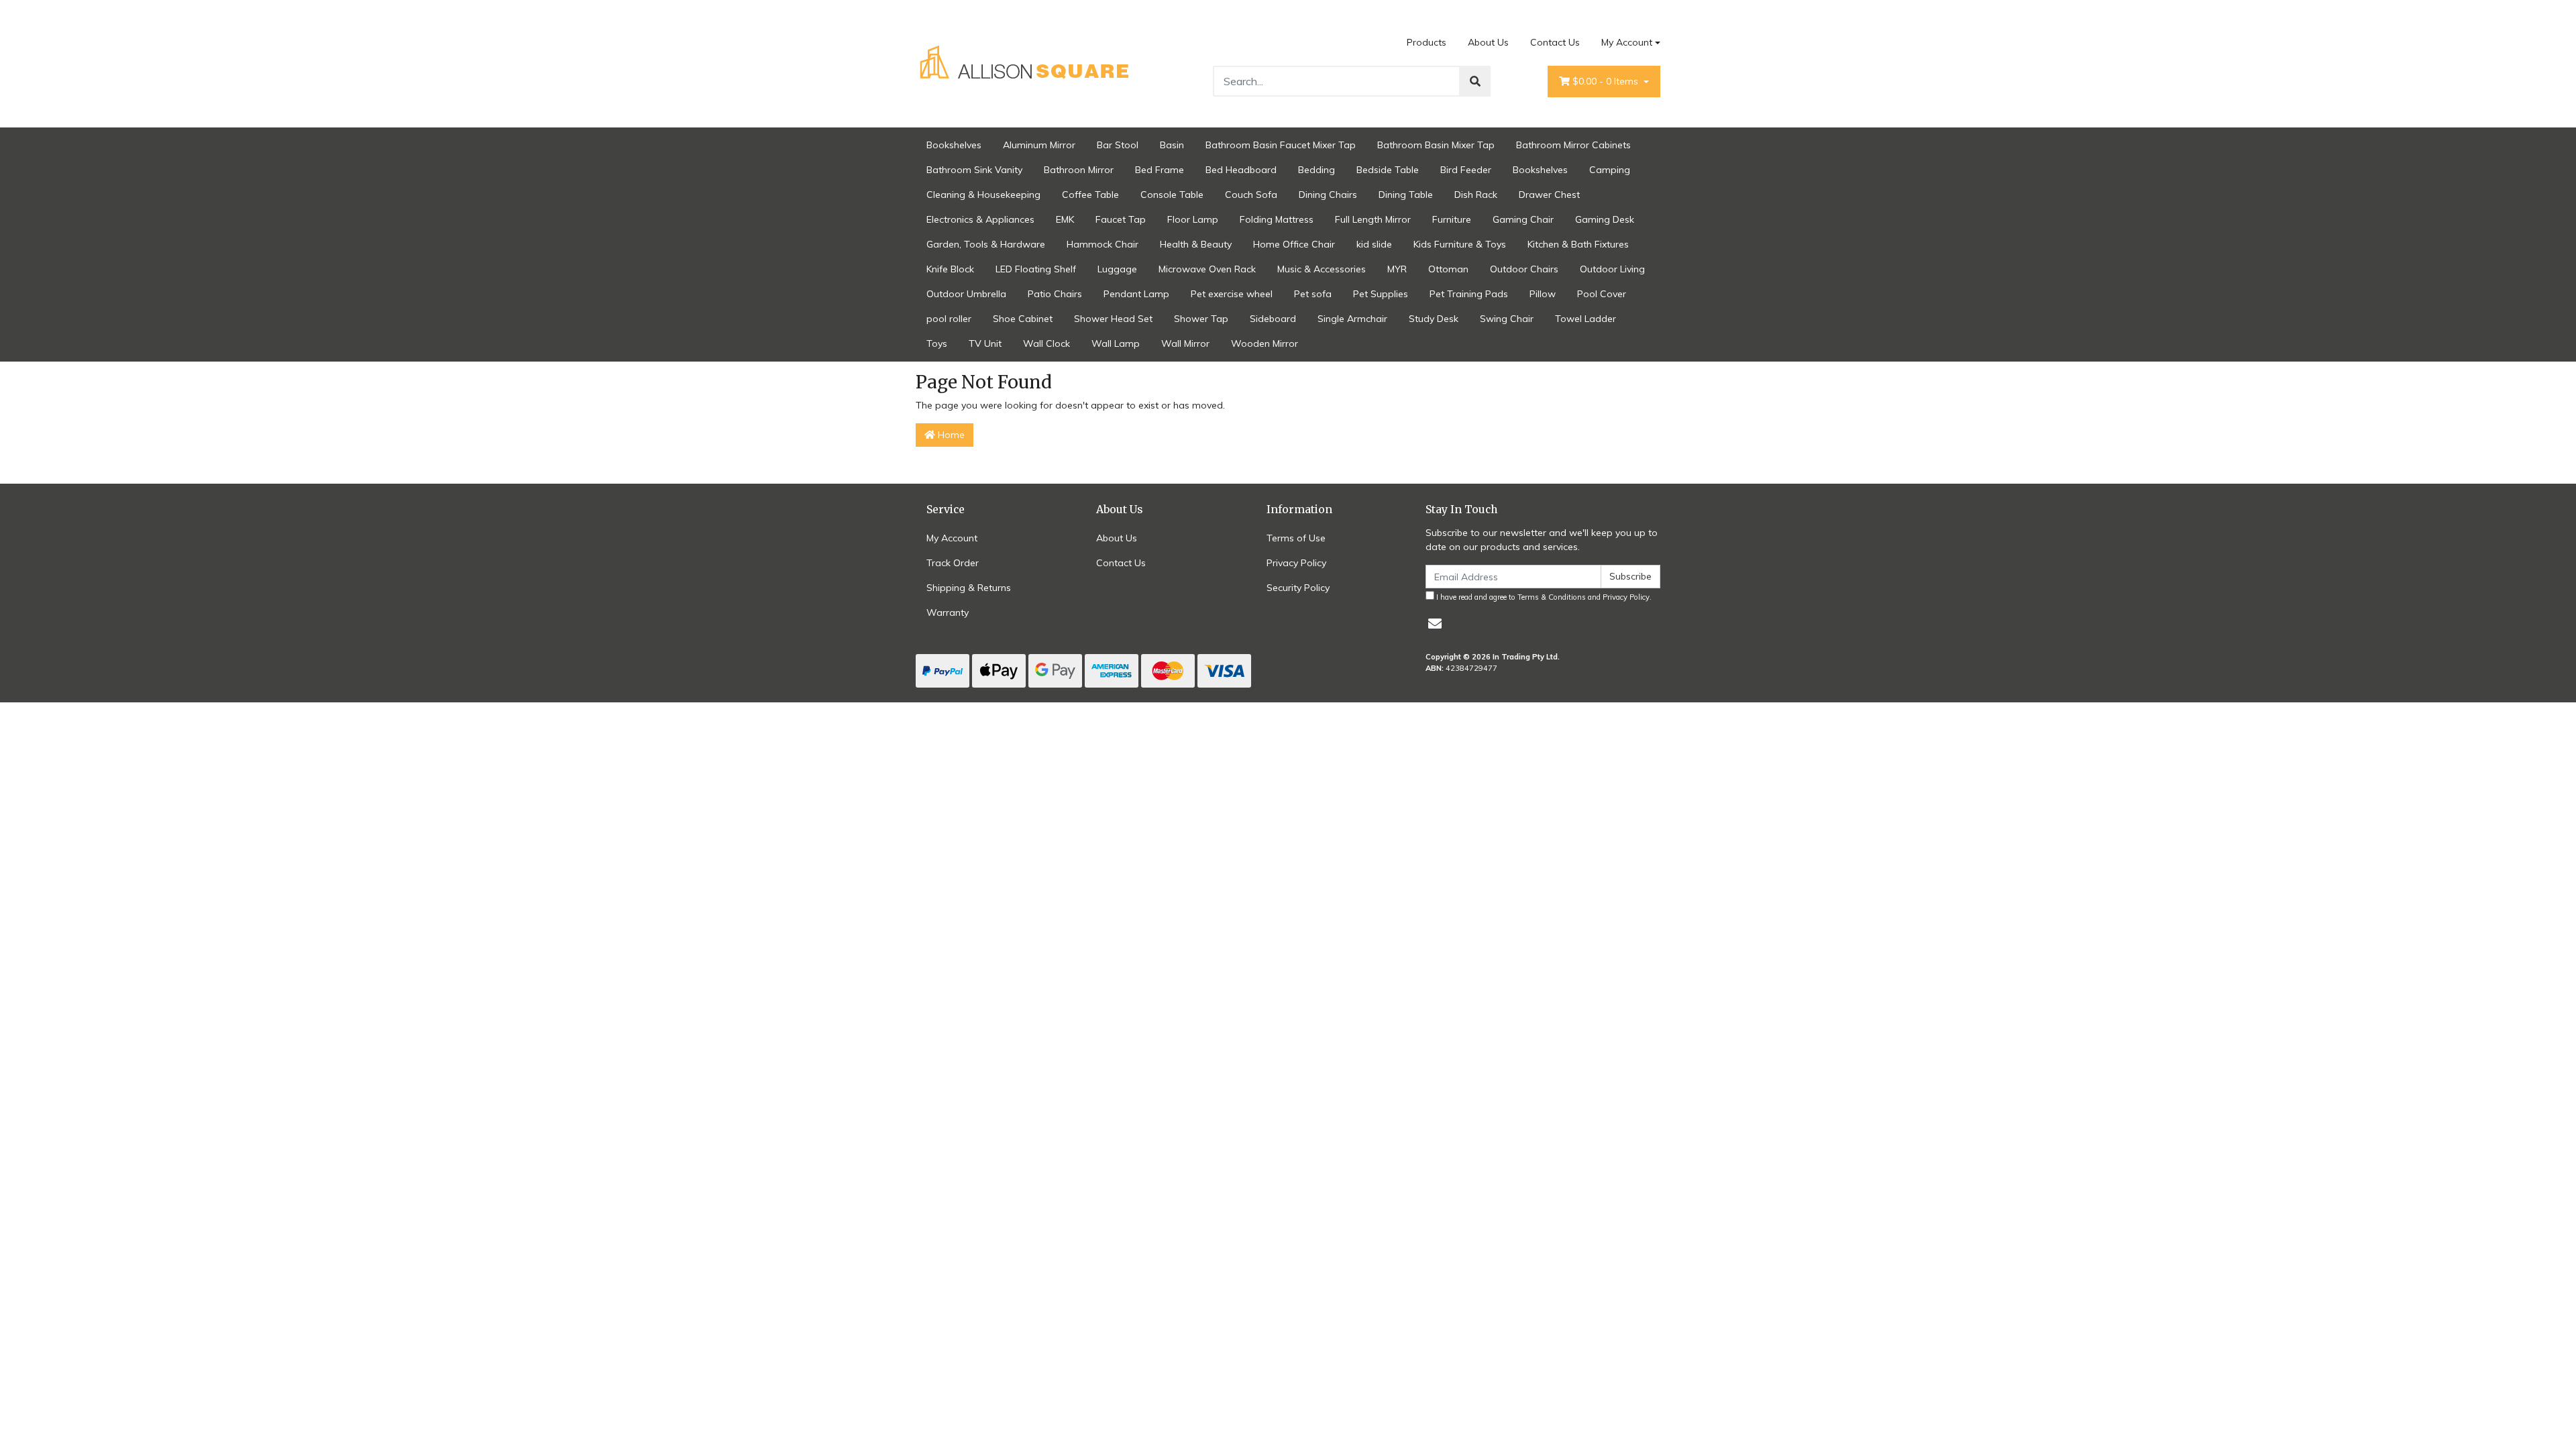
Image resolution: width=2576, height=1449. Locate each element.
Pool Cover (1602, 294)
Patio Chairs (1055, 294)
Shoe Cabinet (1023, 319)
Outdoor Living (1612, 269)
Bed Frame (1160, 170)
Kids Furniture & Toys (1460, 244)
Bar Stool (1118, 145)
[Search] (1475, 81)
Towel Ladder (1586, 319)
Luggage (1117, 269)
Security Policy (1298, 588)
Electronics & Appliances (980, 219)
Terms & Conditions (1552, 597)
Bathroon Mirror (1079, 170)
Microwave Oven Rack (1207, 269)
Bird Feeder (1466, 170)
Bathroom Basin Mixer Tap (1436, 145)
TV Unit (985, 343)
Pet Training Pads (1469, 294)
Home (950, 435)
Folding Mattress (1277, 219)
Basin (1172, 145)
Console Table (1172, 195)
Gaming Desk (1605, 219)
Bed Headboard (1241, 170)
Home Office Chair (1294, 244)
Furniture (1452, 219)
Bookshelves (954, 145)
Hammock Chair (1103, 244)
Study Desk (1434, 319)
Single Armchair (1352, 319)
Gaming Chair (1523, 219)
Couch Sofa (1251, 195)
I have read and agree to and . (1543, 597)
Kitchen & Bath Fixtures (1578, 244)
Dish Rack (1476, 195)
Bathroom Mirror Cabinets (1573, 145)
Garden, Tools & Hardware (986, 244)
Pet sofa (1313, 294)
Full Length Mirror (1373, 219)
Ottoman (1448, 269)
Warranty (948, 612)
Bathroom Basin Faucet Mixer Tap (1281, 145)
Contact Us (1555, 42)
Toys (937, 343)
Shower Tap (1201, 319)
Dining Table (1406, 195)
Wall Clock (1046, 343)
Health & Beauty (1196, 244)
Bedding (1317, 170)
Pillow (1543, 294)
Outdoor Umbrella (966, 294)
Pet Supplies (1381, 294)
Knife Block (950, 269)
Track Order (953, 563)
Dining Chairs (1328, 195)
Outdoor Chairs (1524, 269)
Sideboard (1273, 319)
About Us (1488, 42)
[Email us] (1435, 624)
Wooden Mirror (1265, 343)
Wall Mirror (1185, 343)
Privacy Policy (1296, 563)
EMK (1065, 219)
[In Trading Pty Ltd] (1026, 63)
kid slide (1374, 244)
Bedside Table (1388, 170)
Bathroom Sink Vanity (974, 170)
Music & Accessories (1322, 269)
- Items (1607, 81)
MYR (1397, 269)
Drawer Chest (1549, 195)
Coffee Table (1090, 195)
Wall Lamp (1116, 343)
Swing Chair (1507, 319)
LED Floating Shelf (1036, 269)
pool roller (949, 319)
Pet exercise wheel (1232, 294)
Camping (1610, 170)
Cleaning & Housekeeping (983, 195)
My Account (1627, 42)
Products (1427, 42)
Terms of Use (1296, 538)
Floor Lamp (1193, 219)
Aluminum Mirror (1039, 145)
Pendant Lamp (1136, 294)
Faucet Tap (1121, 219)
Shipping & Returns (969, 588)
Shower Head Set (1113, 319)
